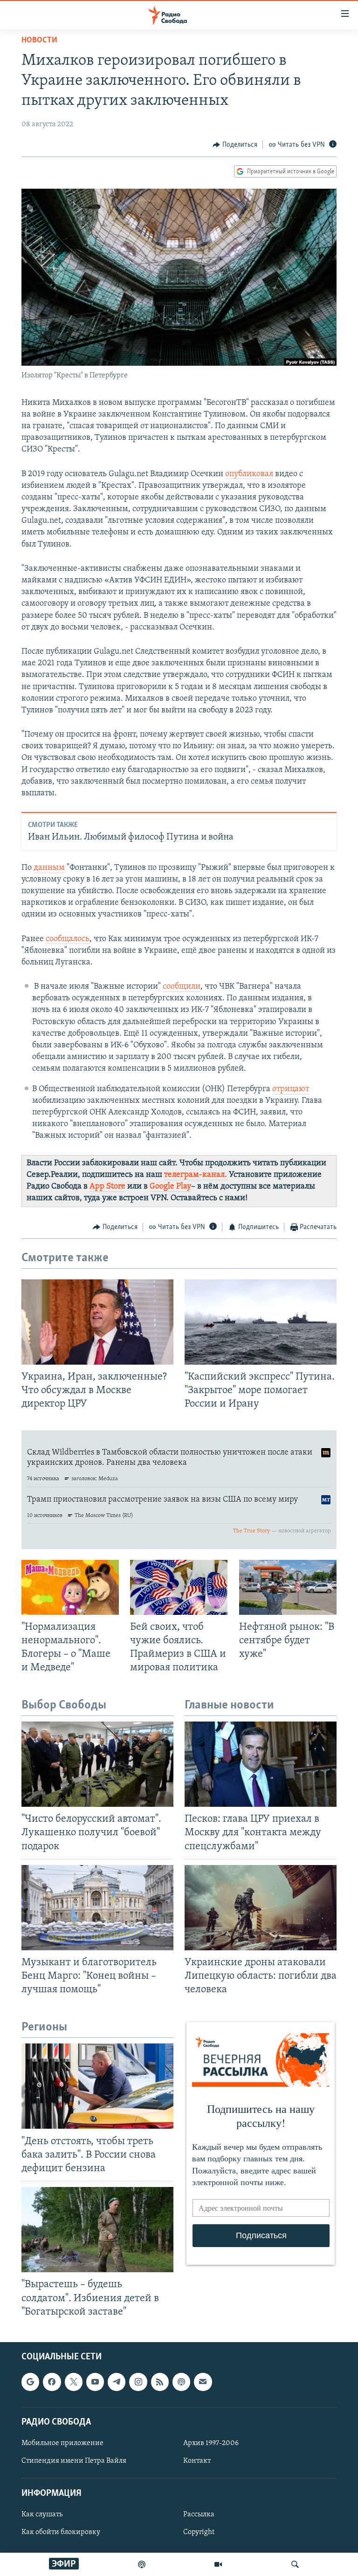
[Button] (235, 145)
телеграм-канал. (196, 1175)
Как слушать (42, 2515)
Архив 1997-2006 (211, 2443)
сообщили (182, 987)
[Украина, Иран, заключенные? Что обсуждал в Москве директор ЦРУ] (97, 1322)
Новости (39, 41)
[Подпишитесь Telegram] (117, 2382)
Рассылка (199, 2515)
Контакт (197, 2461)
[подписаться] (203, 2382)
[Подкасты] (181, 2382)
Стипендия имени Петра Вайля (74, 2461)
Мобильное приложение (62, 2443)
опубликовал (249, 474)
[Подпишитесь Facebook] (52, 2382)
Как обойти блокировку (61, 2532)
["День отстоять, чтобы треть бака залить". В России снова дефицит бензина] (97, 2086)
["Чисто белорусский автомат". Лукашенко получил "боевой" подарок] (97, 1764)
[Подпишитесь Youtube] (95, 2382)
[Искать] (295, 2564)
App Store (107, 1187)
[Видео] (218, 2564)
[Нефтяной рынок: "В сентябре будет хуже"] (288, 1587)
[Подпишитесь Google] (30, 2382)
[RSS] (160, 2382)
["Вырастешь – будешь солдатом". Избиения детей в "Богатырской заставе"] (97, 2230)
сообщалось (68, 939)
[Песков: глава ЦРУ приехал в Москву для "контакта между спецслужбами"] (261, 1764)
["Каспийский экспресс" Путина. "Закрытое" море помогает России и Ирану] (261, 1322)
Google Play (170, 1187)
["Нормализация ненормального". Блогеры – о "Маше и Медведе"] (70, 1587)
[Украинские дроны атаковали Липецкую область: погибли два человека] (261, 1908)
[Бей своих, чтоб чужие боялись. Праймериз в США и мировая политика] (179, 1587)
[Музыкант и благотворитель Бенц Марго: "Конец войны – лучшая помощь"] (97, 1908)
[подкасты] (142, 2564)
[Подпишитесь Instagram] (138, 2382)
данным (49, 868)
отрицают (291, 1089)
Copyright (199, 2532)
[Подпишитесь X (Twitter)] (74, 2382)
